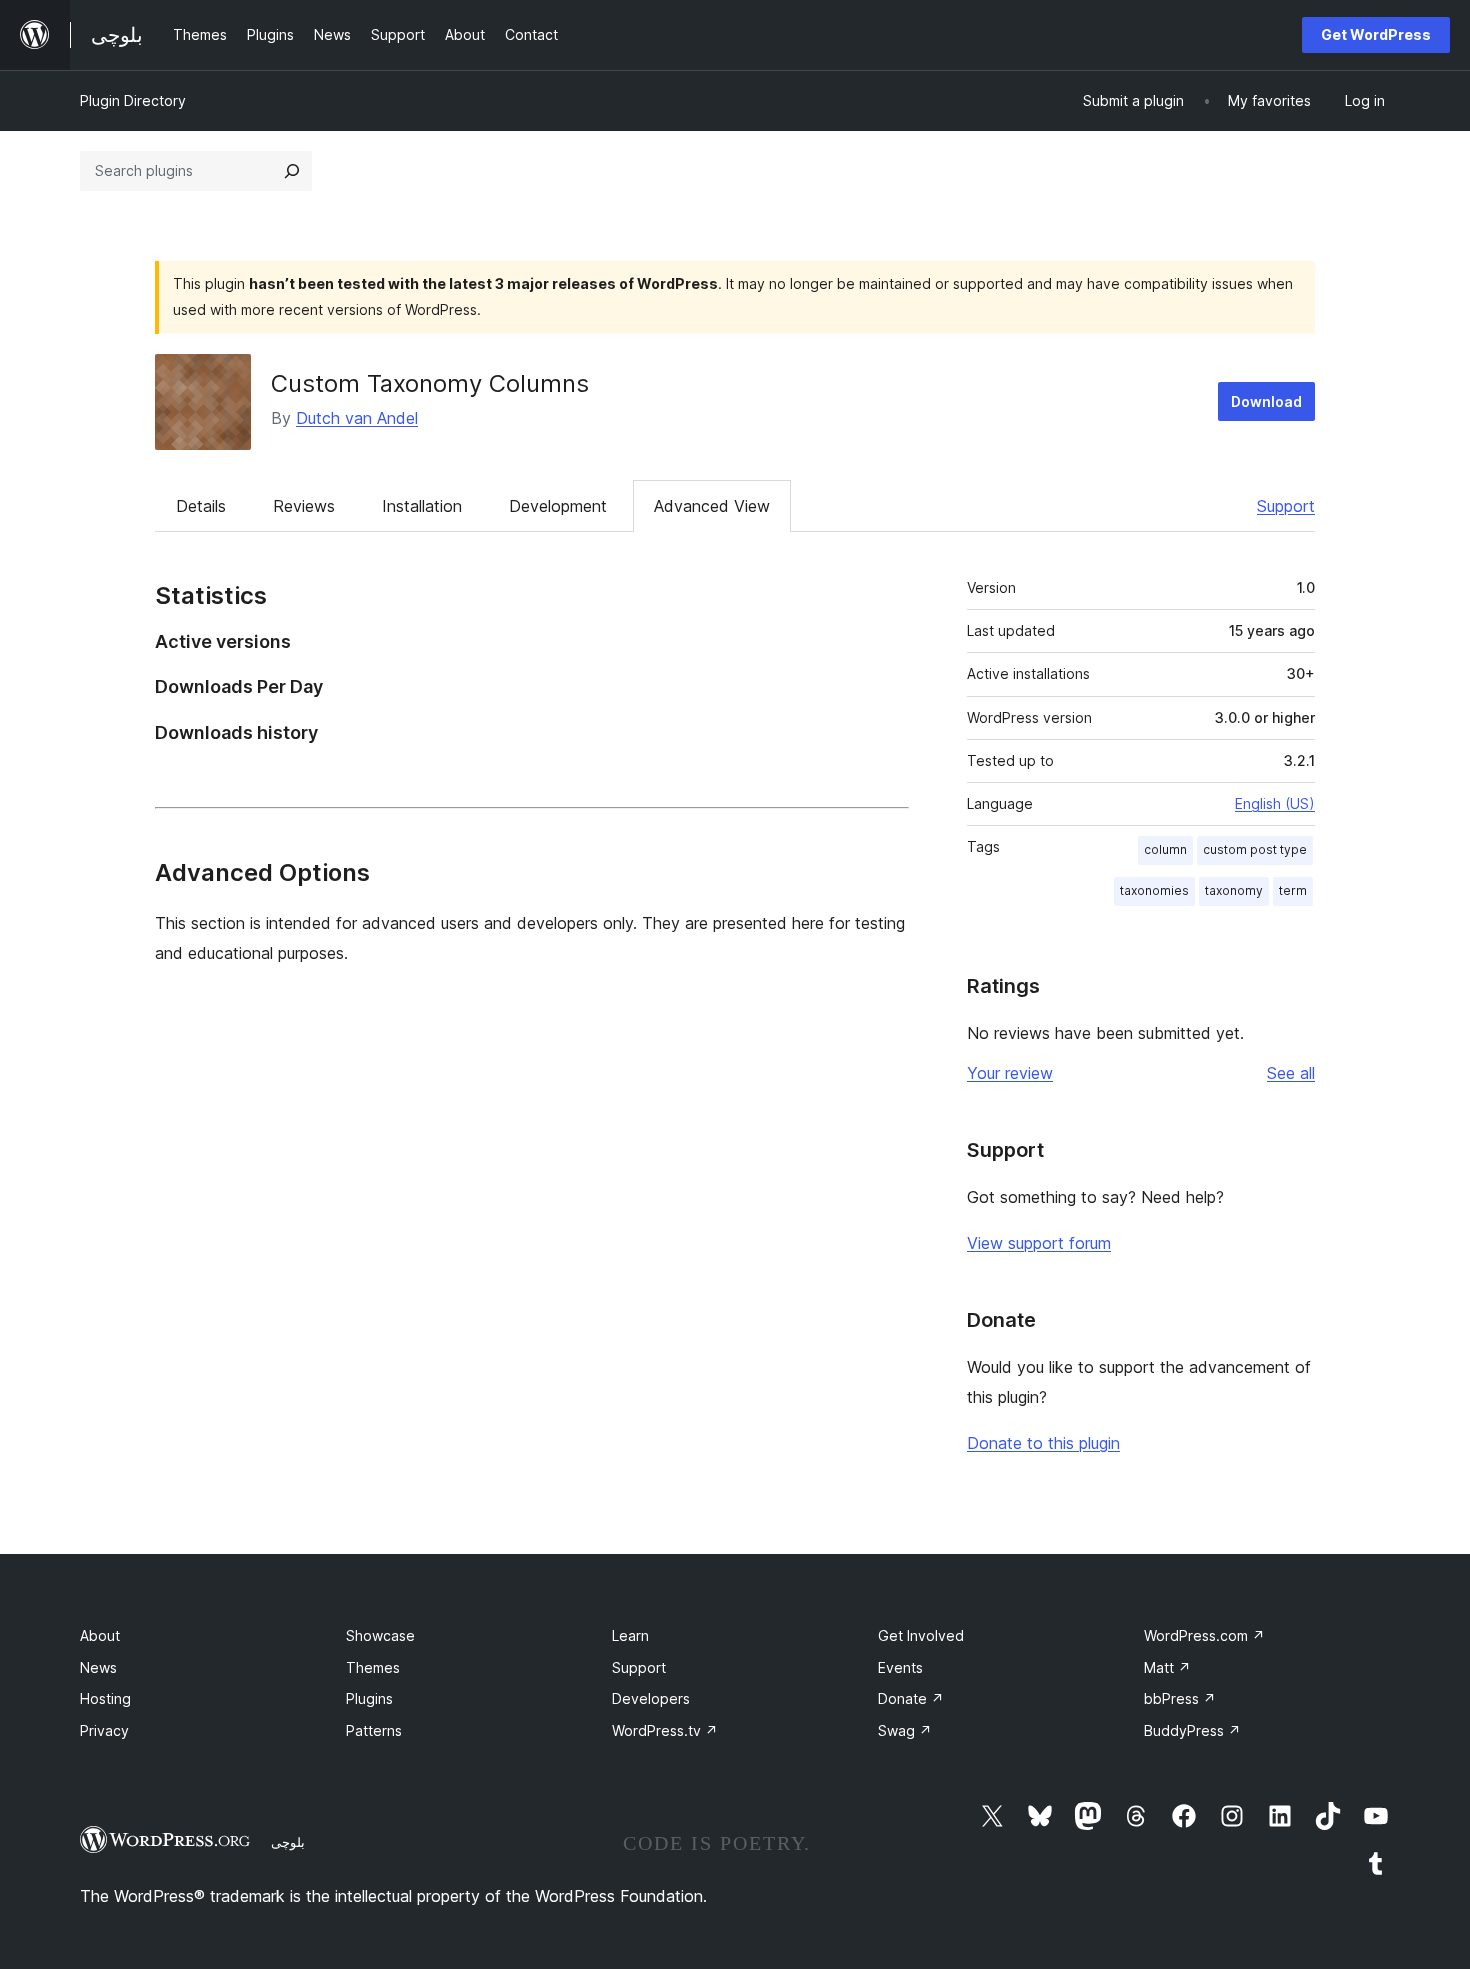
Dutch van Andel (357, 418)
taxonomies (1154, 890)
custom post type (1255, 849)
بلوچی (288, 1842)
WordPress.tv (665, 1730)
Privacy (104, 1730)
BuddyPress (1192, 1730)
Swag (905, 1730)
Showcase (380, 1635)
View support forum (1039, 1243)
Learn (630, 1635)
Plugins (369, 1698)
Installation (422, 506)
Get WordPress (1376, 34)
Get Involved (921, 1635)
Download (1266, 401)
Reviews (304, 506)
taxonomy (1234, 890)
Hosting (105, 1698)
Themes (373, 1667)
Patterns (374, 1730)
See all (1291, 1073)
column (1165, 849)
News (98, 1667)
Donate (911, 1698)
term (1293, 890)
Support (1286, 506)
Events (900, 1667)
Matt (1167, 1667)
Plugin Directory (133, 100)
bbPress (1180, 1698)
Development (558, 506)
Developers (651, 1698)
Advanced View (712, 506)
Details (201, 506)
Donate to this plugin (1043, 1443)
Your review (1010, 1073)
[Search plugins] (292, 171)
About (100, 1635)
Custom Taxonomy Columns (430, 383)
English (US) (1275, 803)
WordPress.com (1204, 1635)
